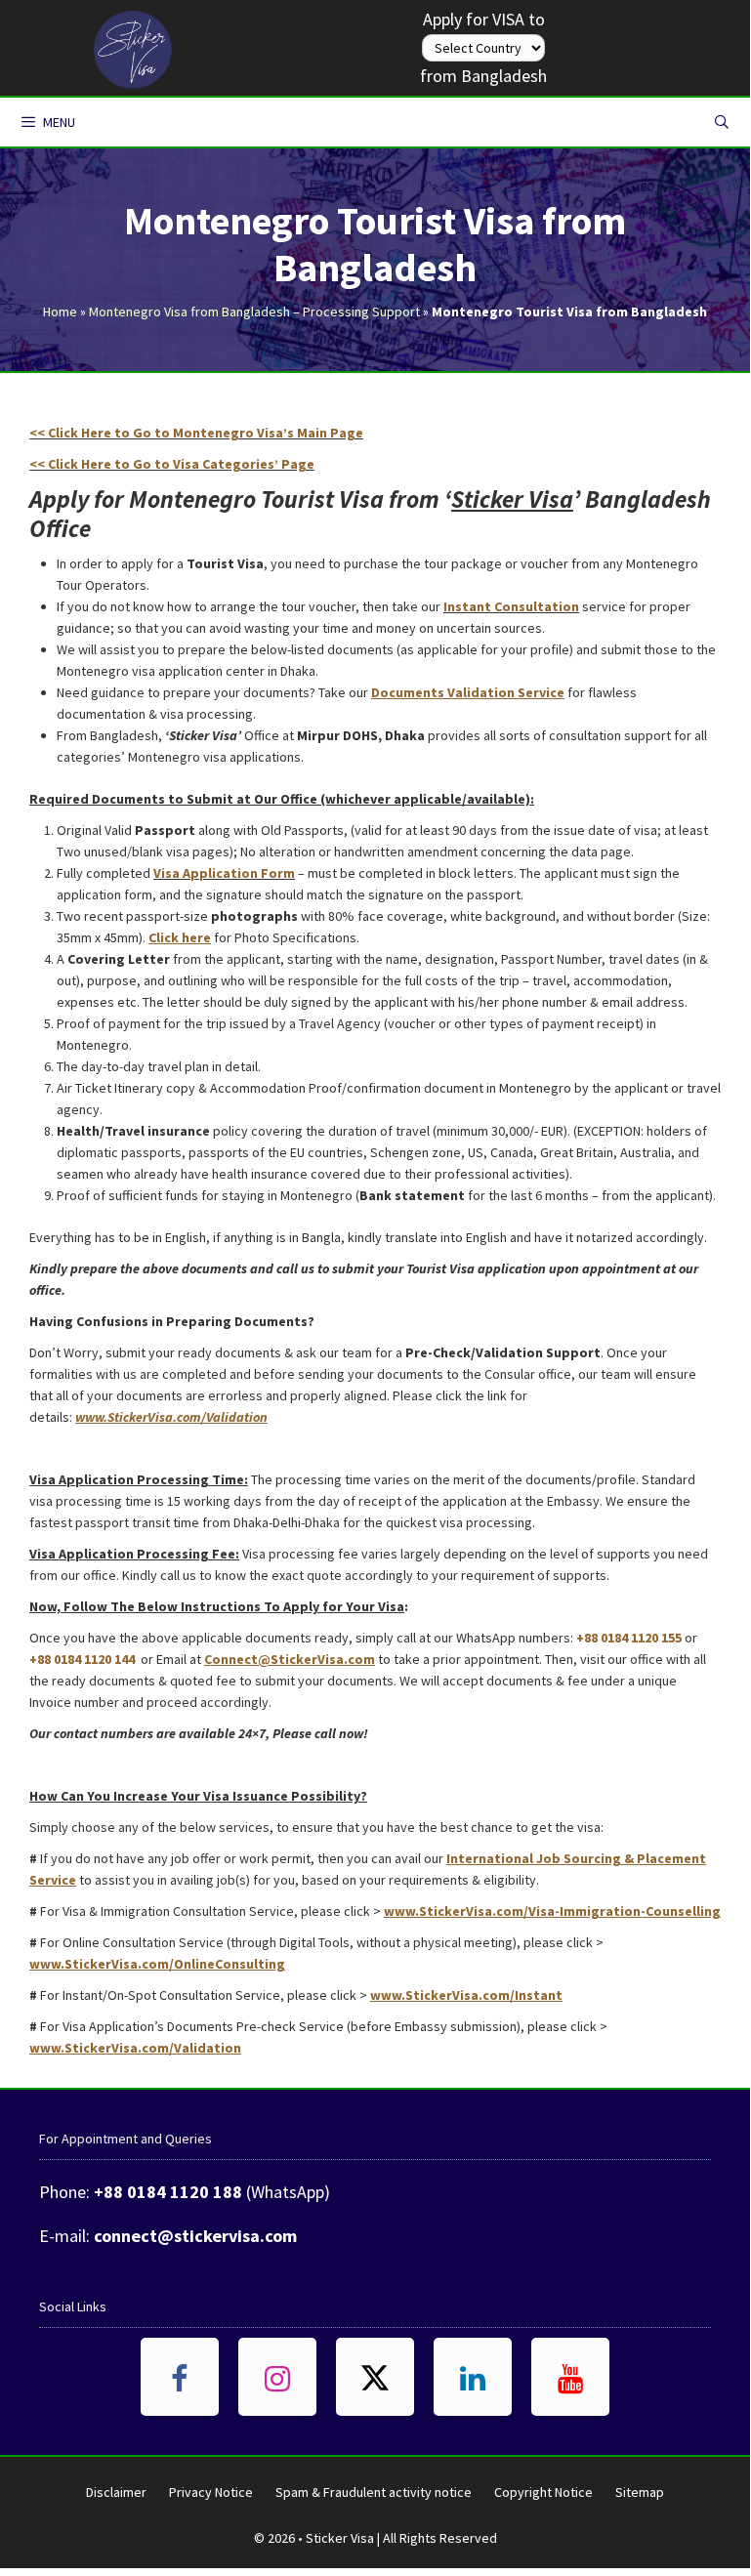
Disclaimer (116, 2492)
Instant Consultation (511, 606)
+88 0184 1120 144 (82, 1659)
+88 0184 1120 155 (629, 1638)
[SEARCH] (722, 122)
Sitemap (640, 2492)
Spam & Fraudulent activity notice (374, 2492)
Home (60, 312)
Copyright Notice (543, 2492)
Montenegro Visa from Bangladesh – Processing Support (254, 312)
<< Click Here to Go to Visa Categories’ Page (172, 464)
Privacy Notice (211, 2492)
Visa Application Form (224, 873)
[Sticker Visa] (133, 45)
